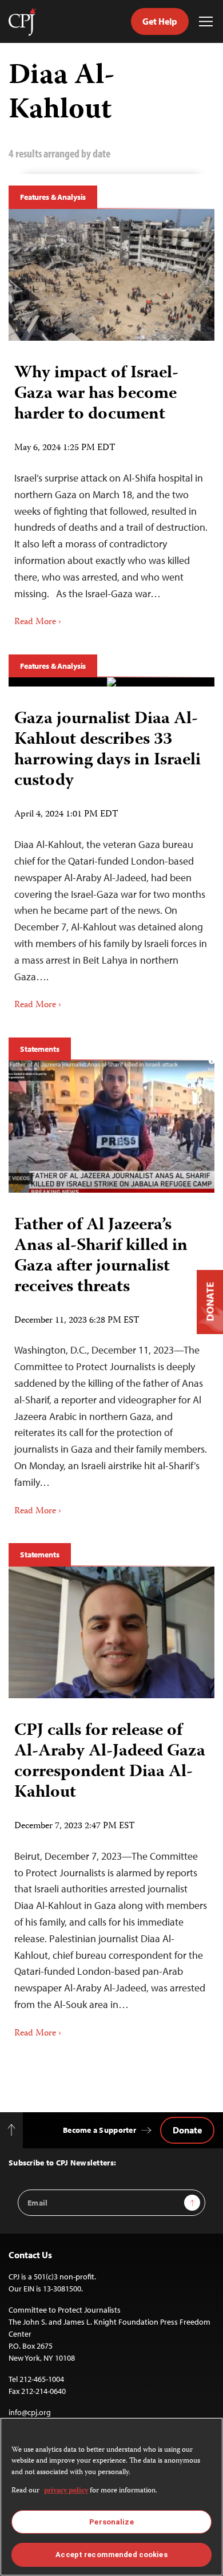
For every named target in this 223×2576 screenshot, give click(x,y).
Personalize (111, 2522)
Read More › (38, 622)
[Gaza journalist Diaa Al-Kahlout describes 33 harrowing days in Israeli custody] (111, 682)
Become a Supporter (99, 2130)
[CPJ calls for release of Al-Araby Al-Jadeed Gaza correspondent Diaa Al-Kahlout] (111, 1632)
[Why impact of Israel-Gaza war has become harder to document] (111, 275)
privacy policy (66, 2491)
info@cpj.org (30, 2412)
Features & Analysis (53, 197)
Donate (187, 2130)
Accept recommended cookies (111, 2555)
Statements (40, 1049)
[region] (111, 2497)
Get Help (160, 21)
